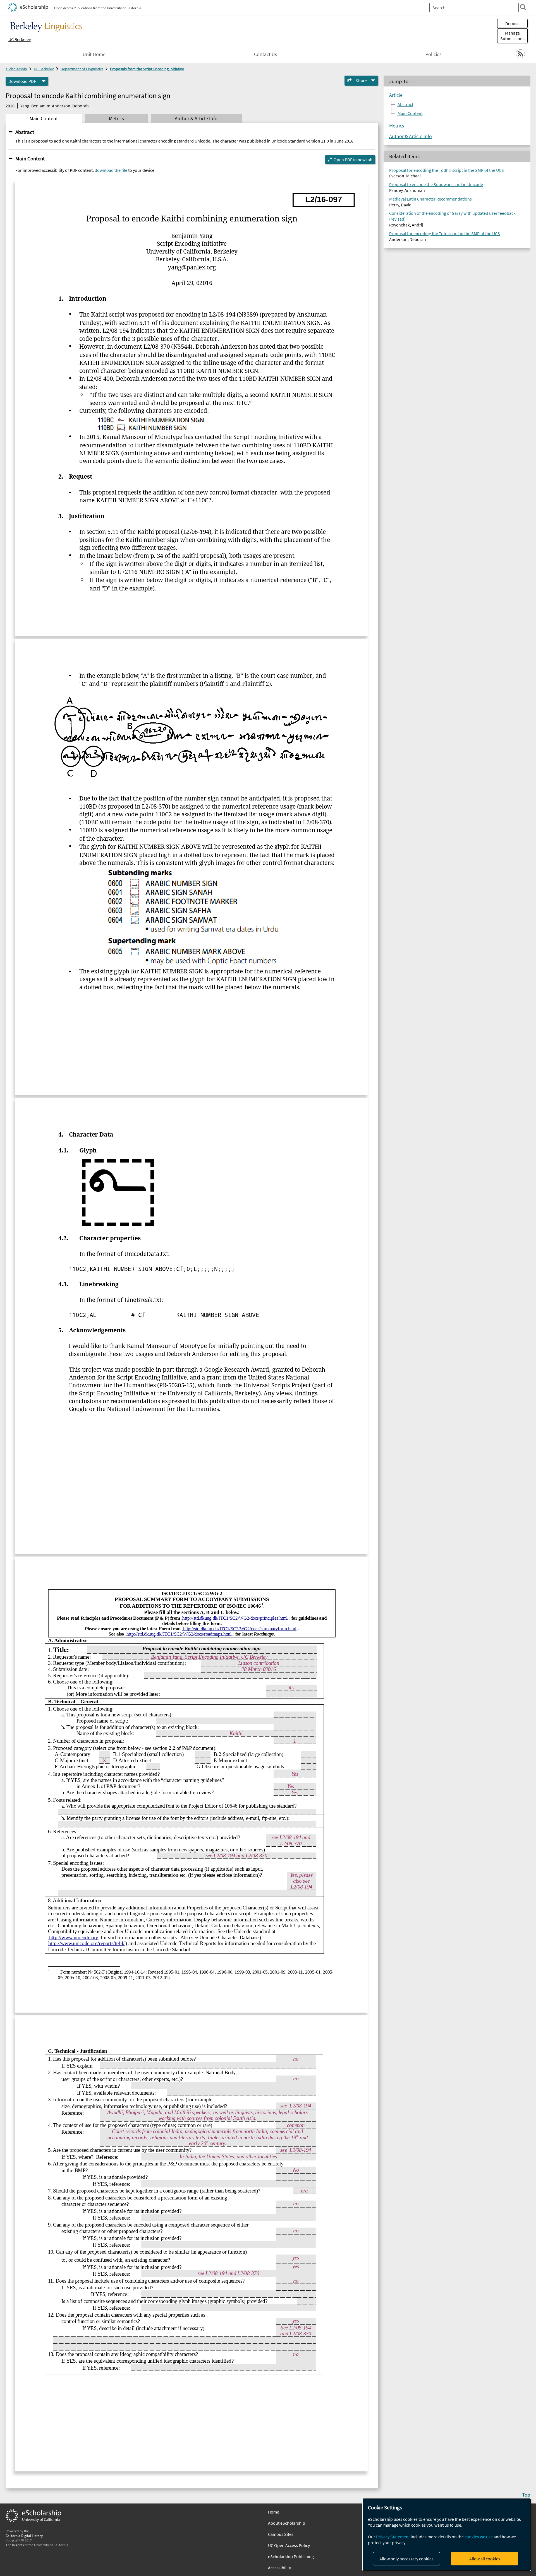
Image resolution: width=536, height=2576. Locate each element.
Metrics (397, 126)
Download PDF (22, 81)
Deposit (513, 23)
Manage (512, 36)
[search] (523, 7)
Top (526, 2495)
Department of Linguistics (82, 69)
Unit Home (94, 54)
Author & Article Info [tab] (196, 119)
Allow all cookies (485, 2559)
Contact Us (266, 54)
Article (396, 95)
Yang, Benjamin (35, 106)
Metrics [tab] (116, 119)
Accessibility (279, 2568)
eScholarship (16, 69)
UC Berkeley (20, 39)
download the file (111, 170)
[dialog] (447, 2535)
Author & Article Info (411, 136)
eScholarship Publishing (291, 2556)
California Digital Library (24, 2536)
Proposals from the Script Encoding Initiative (147, 69)
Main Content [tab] (44, 119)
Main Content (30, 158)
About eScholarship (287, 2523)
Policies (434, 54)
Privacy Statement (393, 2537)
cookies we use (479, 2537)
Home (274, 2512)
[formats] (44, 81)
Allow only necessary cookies (406, 2559)
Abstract (25, 132)
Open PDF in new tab (353, 160)
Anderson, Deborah (70, 106)
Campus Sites (281, 2534)
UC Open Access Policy (289, 2545)
